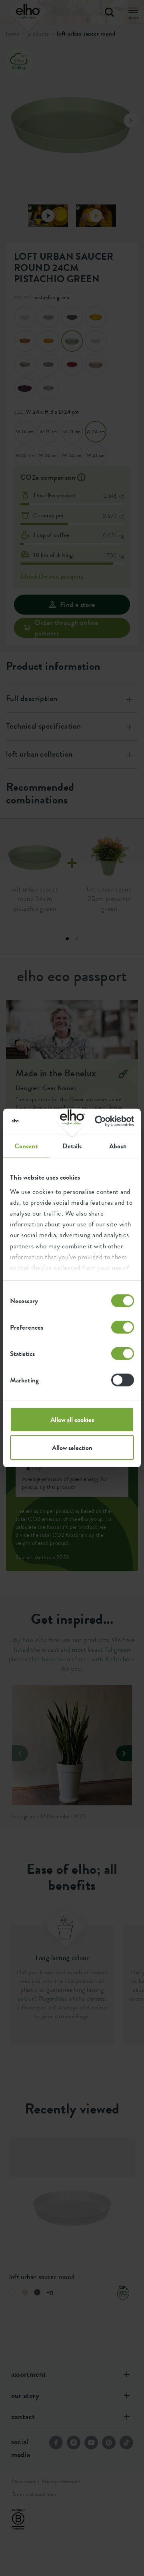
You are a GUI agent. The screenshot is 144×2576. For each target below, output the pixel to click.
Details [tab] (72, 1146)
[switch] (123, 1327)
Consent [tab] (26, 1146)
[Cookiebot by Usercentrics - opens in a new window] (101, 1121)
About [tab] (118, 1146)
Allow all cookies (72, 1420)
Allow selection (72, 1448)
